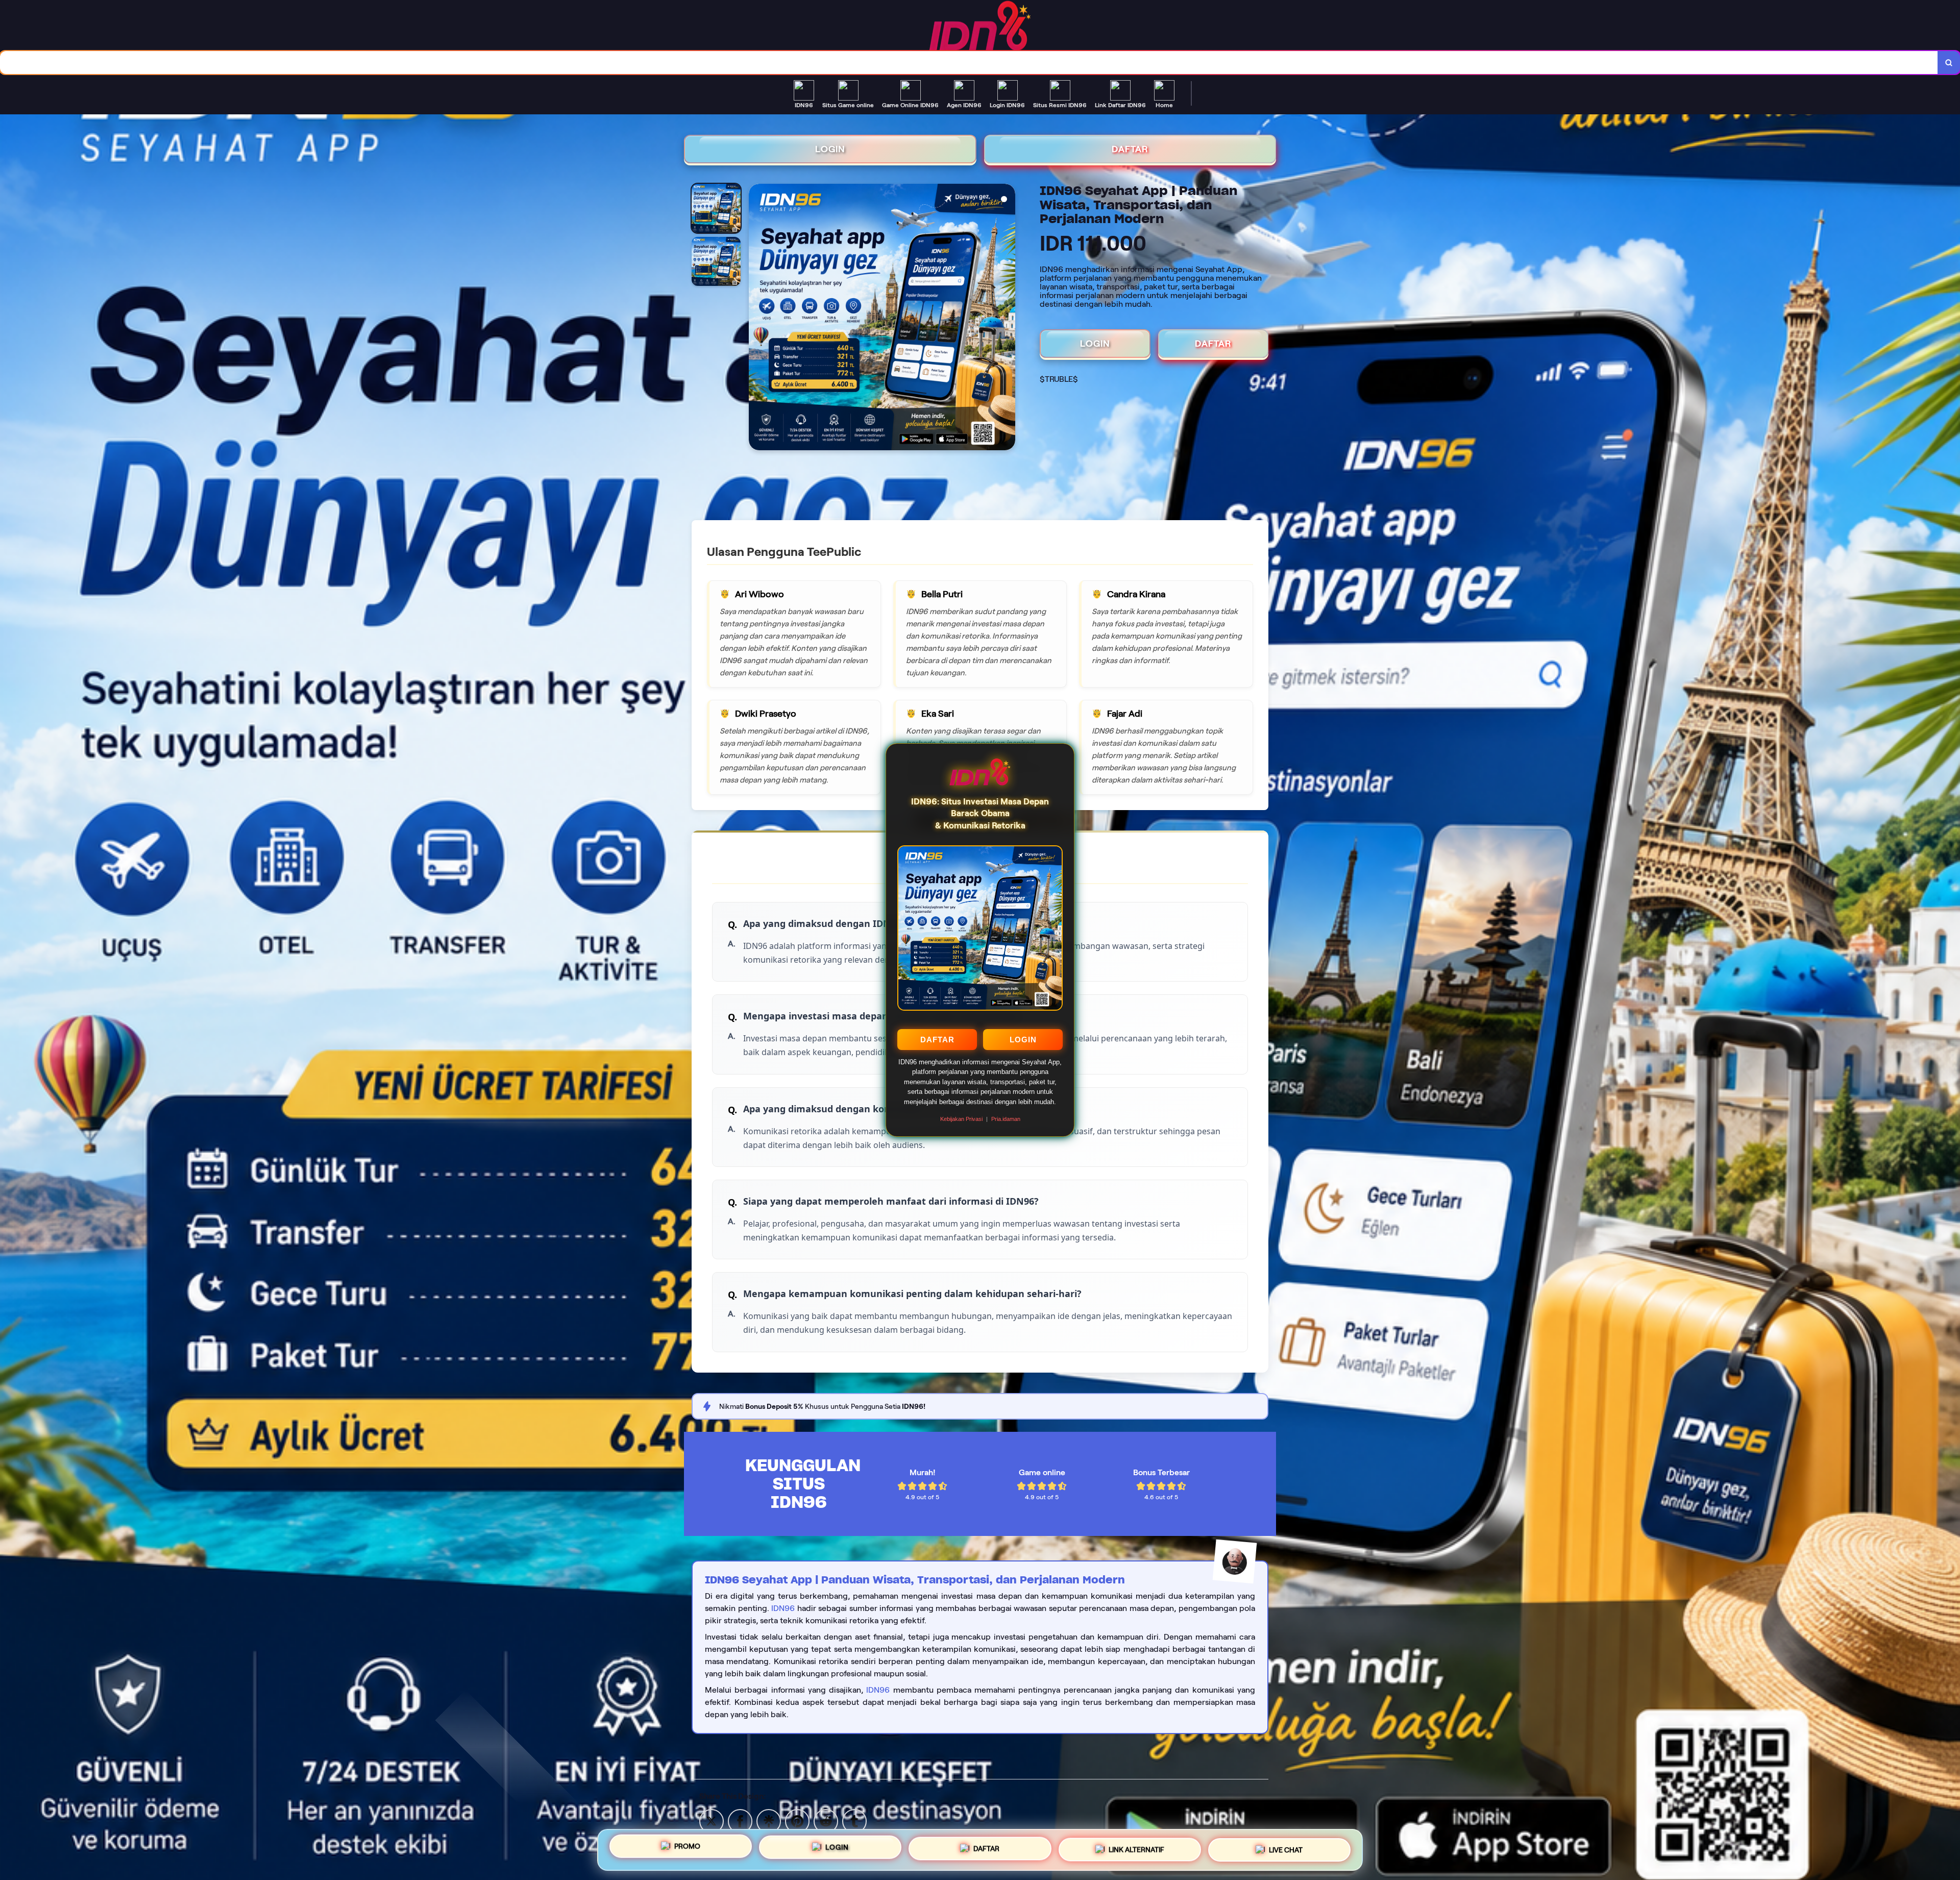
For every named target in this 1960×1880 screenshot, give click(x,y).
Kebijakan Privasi (961, 1119)
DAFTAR (937, 1040)
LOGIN (1023, 1040)
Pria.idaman (1006, 1119)
